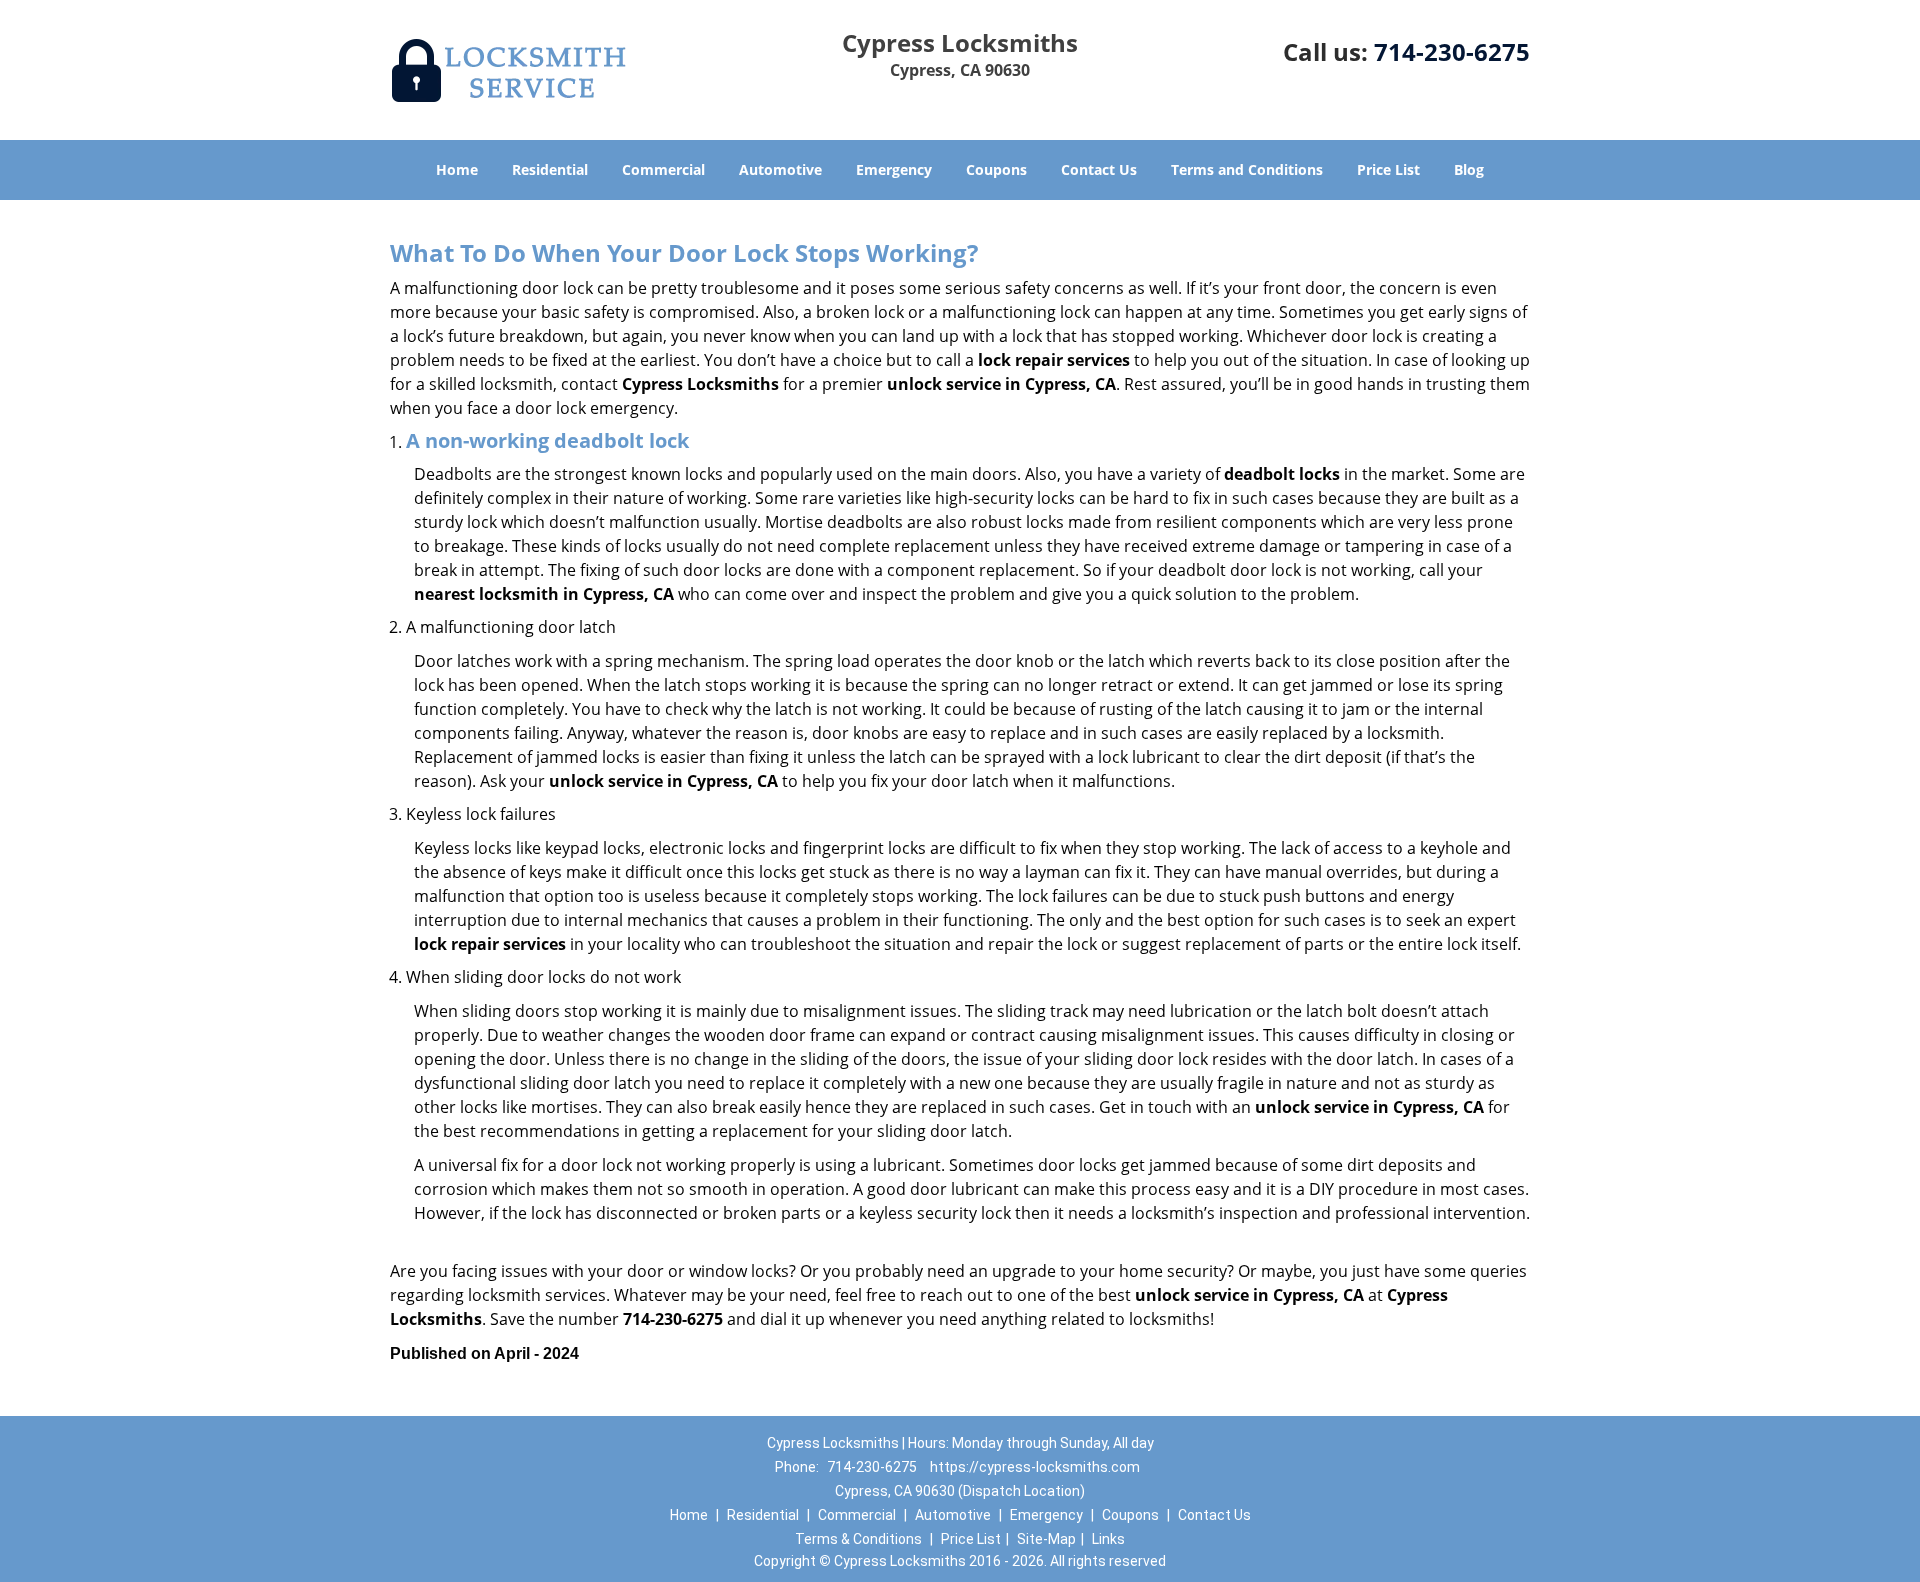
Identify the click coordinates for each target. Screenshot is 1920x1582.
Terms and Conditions (1247, 169)
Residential (550, 169)
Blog (1469, 169)
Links (1108, 1539)
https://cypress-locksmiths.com (1035, 1467)
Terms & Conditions (858, 1539)
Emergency (894, 169)
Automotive (780, 169)
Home (457, 169)
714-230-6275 (1452, 51)
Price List (1388, 169)
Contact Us (1099, 169)
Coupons (996, 169)
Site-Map (1046, 1539)
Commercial (663, 169)
